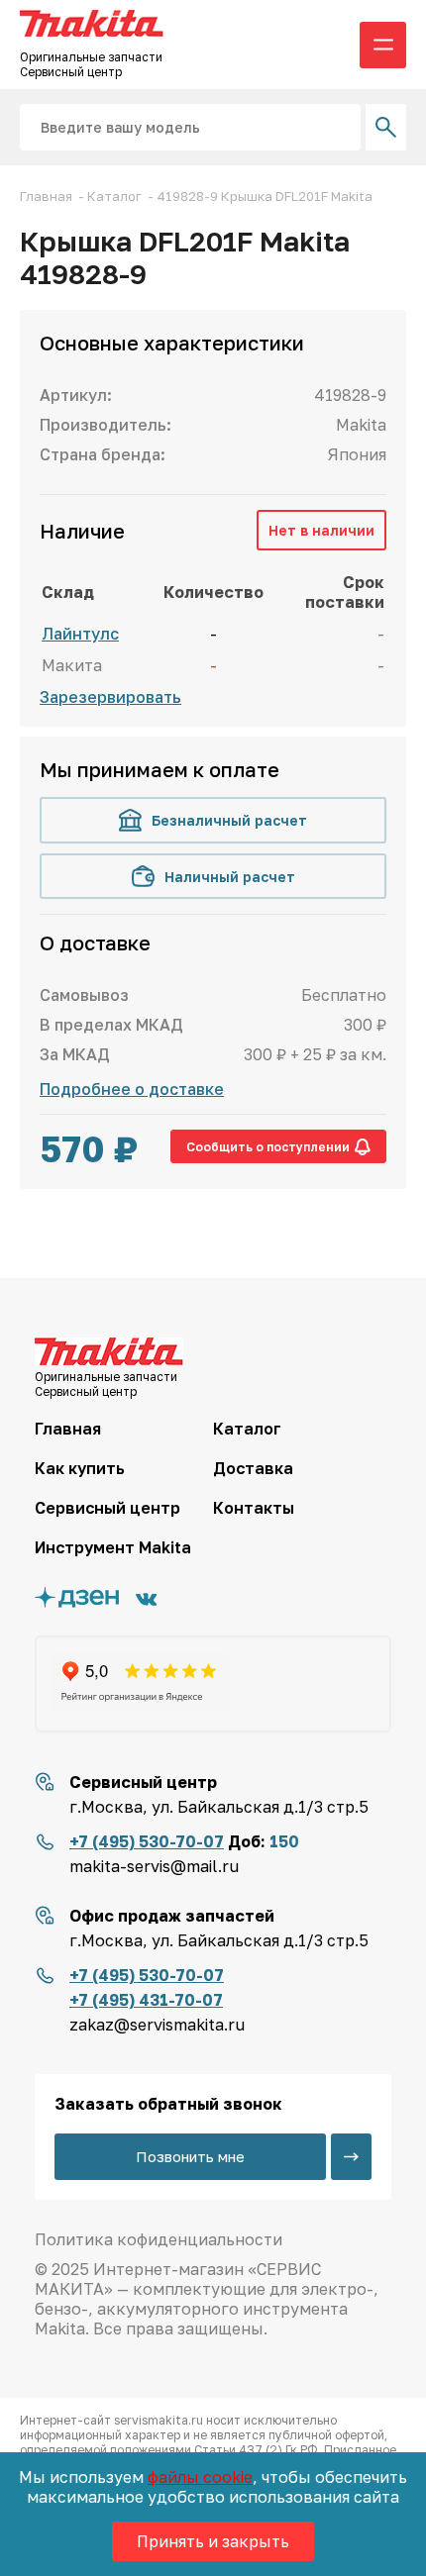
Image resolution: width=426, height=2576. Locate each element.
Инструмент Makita (113, 1547)
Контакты (254, 1508)
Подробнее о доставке (132, 1089)
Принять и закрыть (213, 2541)
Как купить (80, 1468)
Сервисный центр (107, 1508)
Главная (68, 1429)
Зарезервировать (110, 697)
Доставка (253, 1468)
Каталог (247, 1429)
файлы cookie (200, 2477)
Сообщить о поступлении (268, 1147)
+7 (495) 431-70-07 (146, 2000)
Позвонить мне (190, 2156)
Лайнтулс (80, 634)
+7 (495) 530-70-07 (147, 1841)
